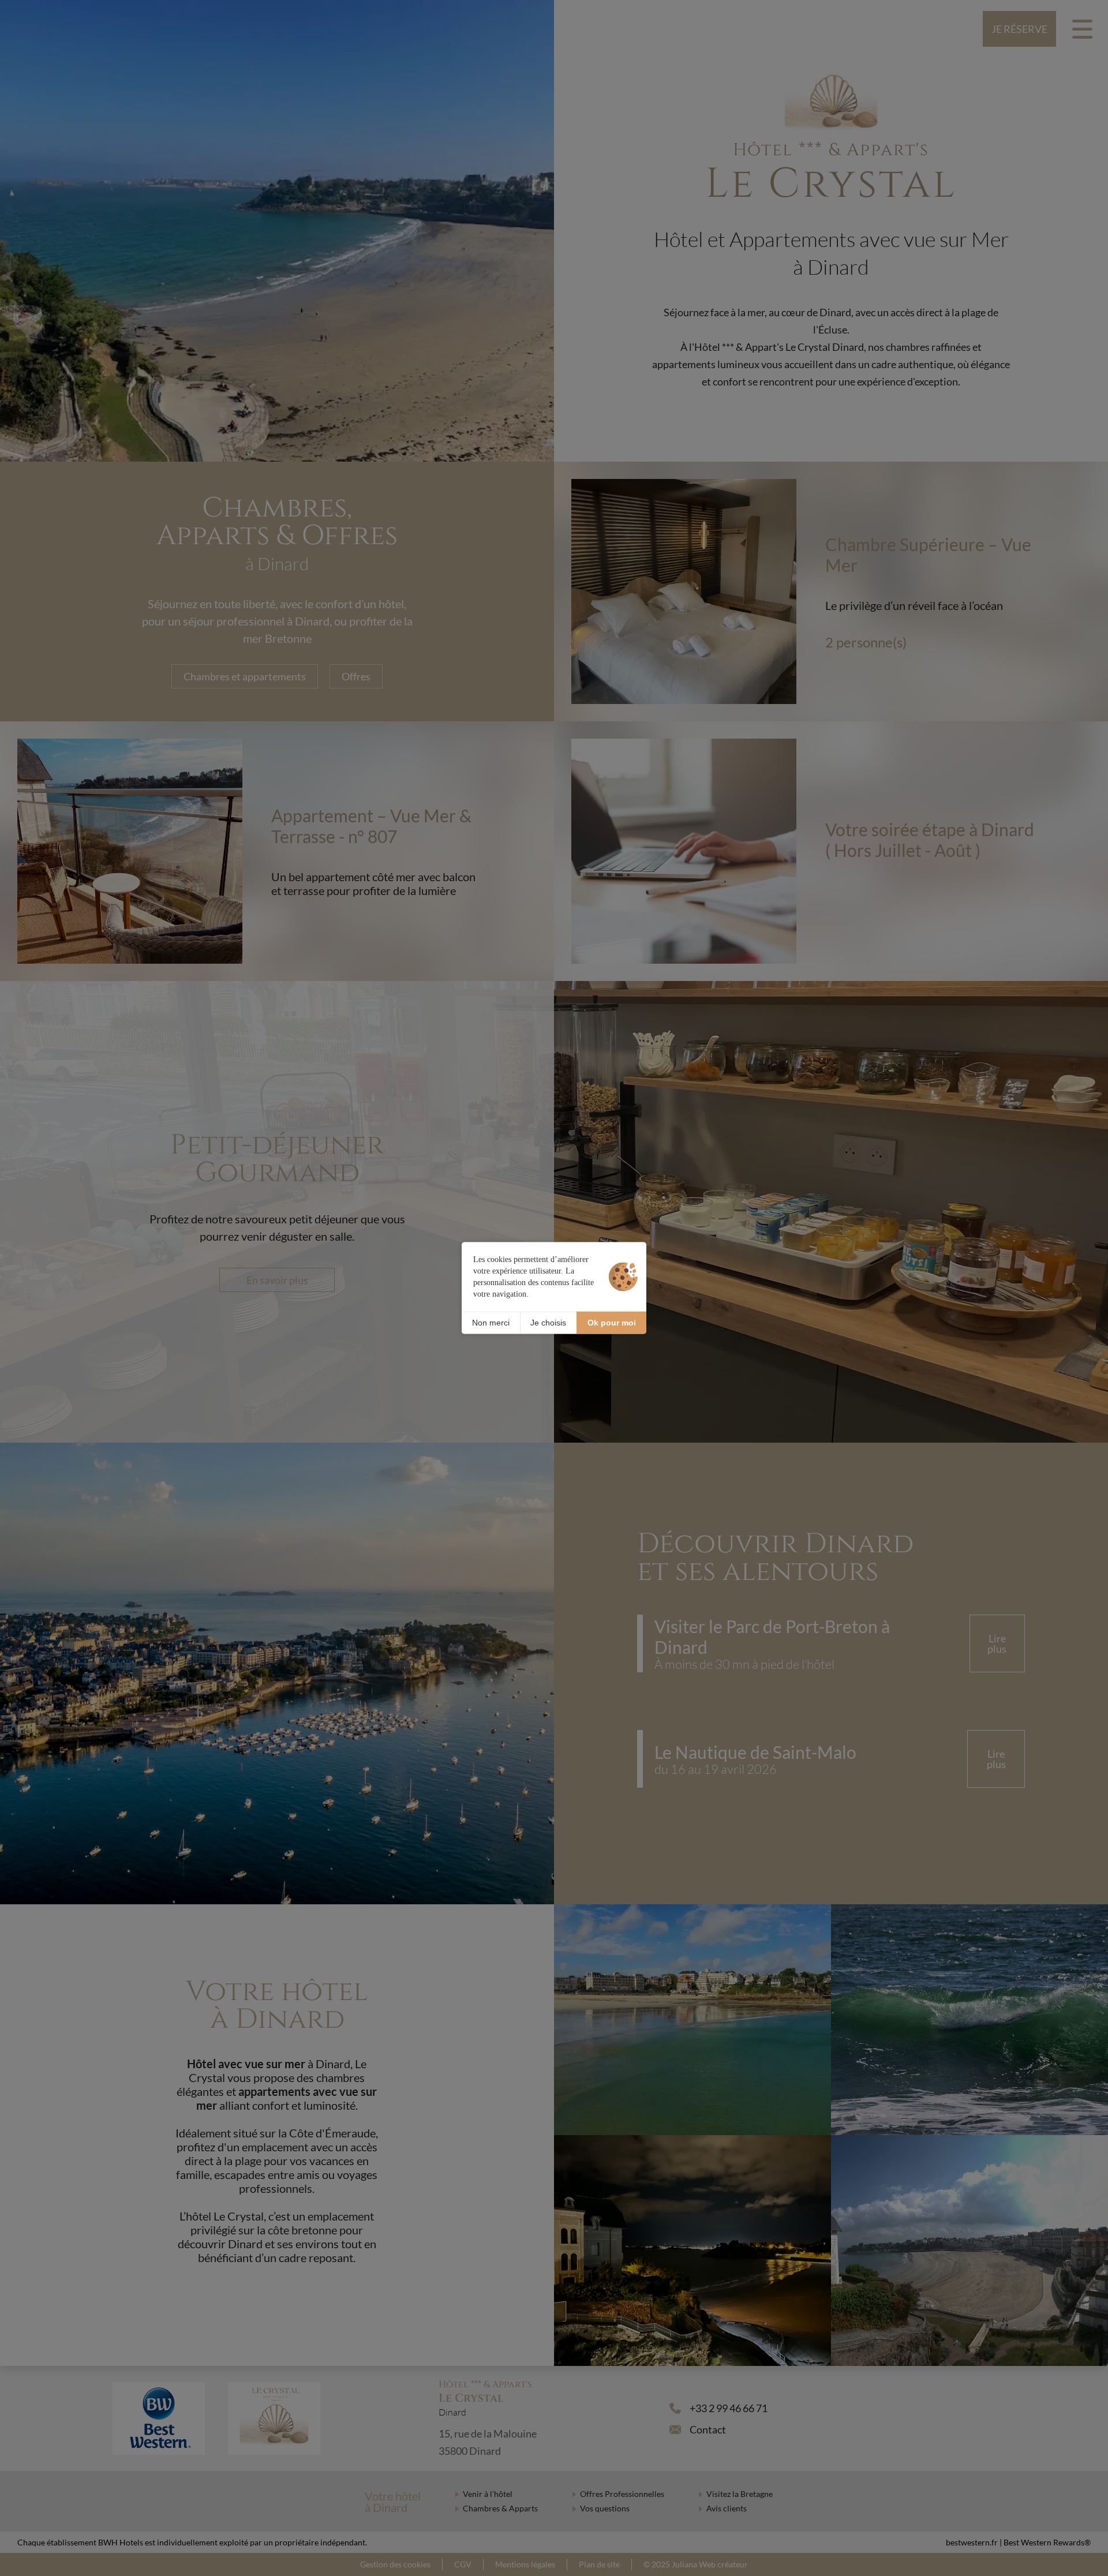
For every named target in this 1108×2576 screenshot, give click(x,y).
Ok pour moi (612, 1323)
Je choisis (548, 1323)
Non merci (491, 1323)
